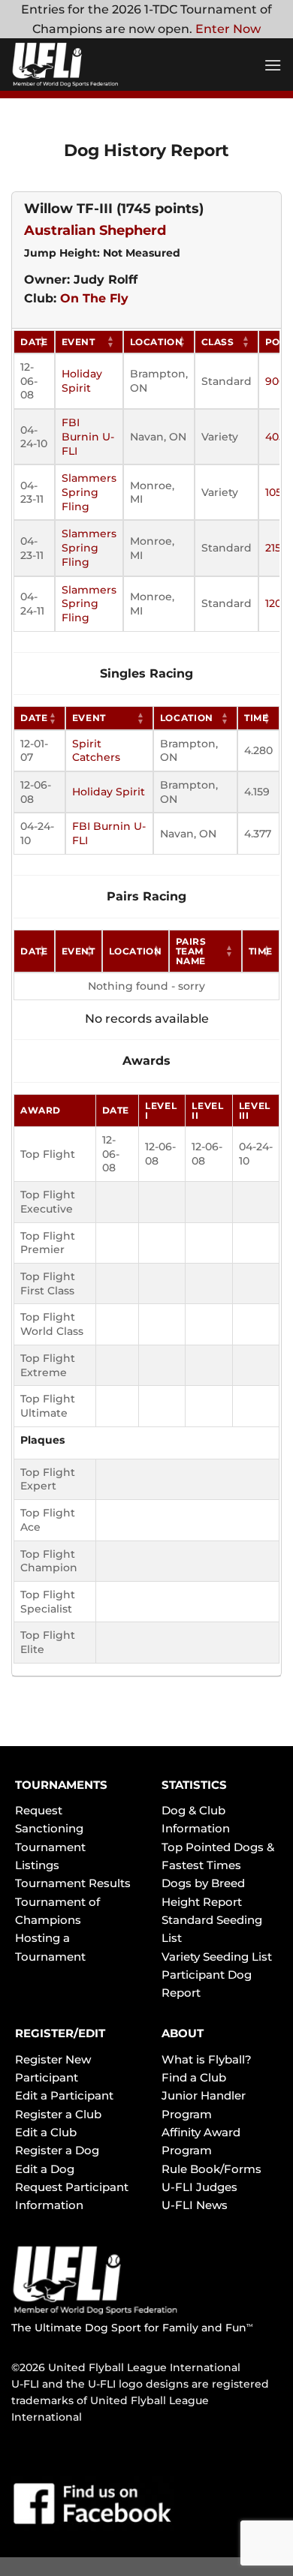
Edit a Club (46, 2132)
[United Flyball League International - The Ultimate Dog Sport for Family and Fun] (101, 65)
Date (34, 342)
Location (157, 342)
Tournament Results (73, 1883)
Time (257, 718)
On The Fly (94, 298)
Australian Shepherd (95, 230)
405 (275, 437)
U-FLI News (195, 2205)
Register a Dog (57, 2150)
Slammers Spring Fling (89, 492)
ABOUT (183, 2033)
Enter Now (228, 29)
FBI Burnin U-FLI (88, 436)
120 (273, 603)
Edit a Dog (45, 2169)
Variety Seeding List (217, 1957)
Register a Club (58, 2114)
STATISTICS (194, 1785)
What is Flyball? (207, 2059)
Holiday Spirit (82, 381)
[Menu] (273, 65)
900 (275, 381)
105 (273, 492)
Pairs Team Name (191, 951)
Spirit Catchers (96, 751)
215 (273, 548)
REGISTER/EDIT (60, 2033)
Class (218, 342)
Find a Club (194, 2077)
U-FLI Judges (199, 2187)
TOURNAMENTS (61, 1785)
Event (79, 342)
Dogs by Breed (203, 1883)
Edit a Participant (64, 2095)
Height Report (202, 1902)
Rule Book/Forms (211, 2169)
